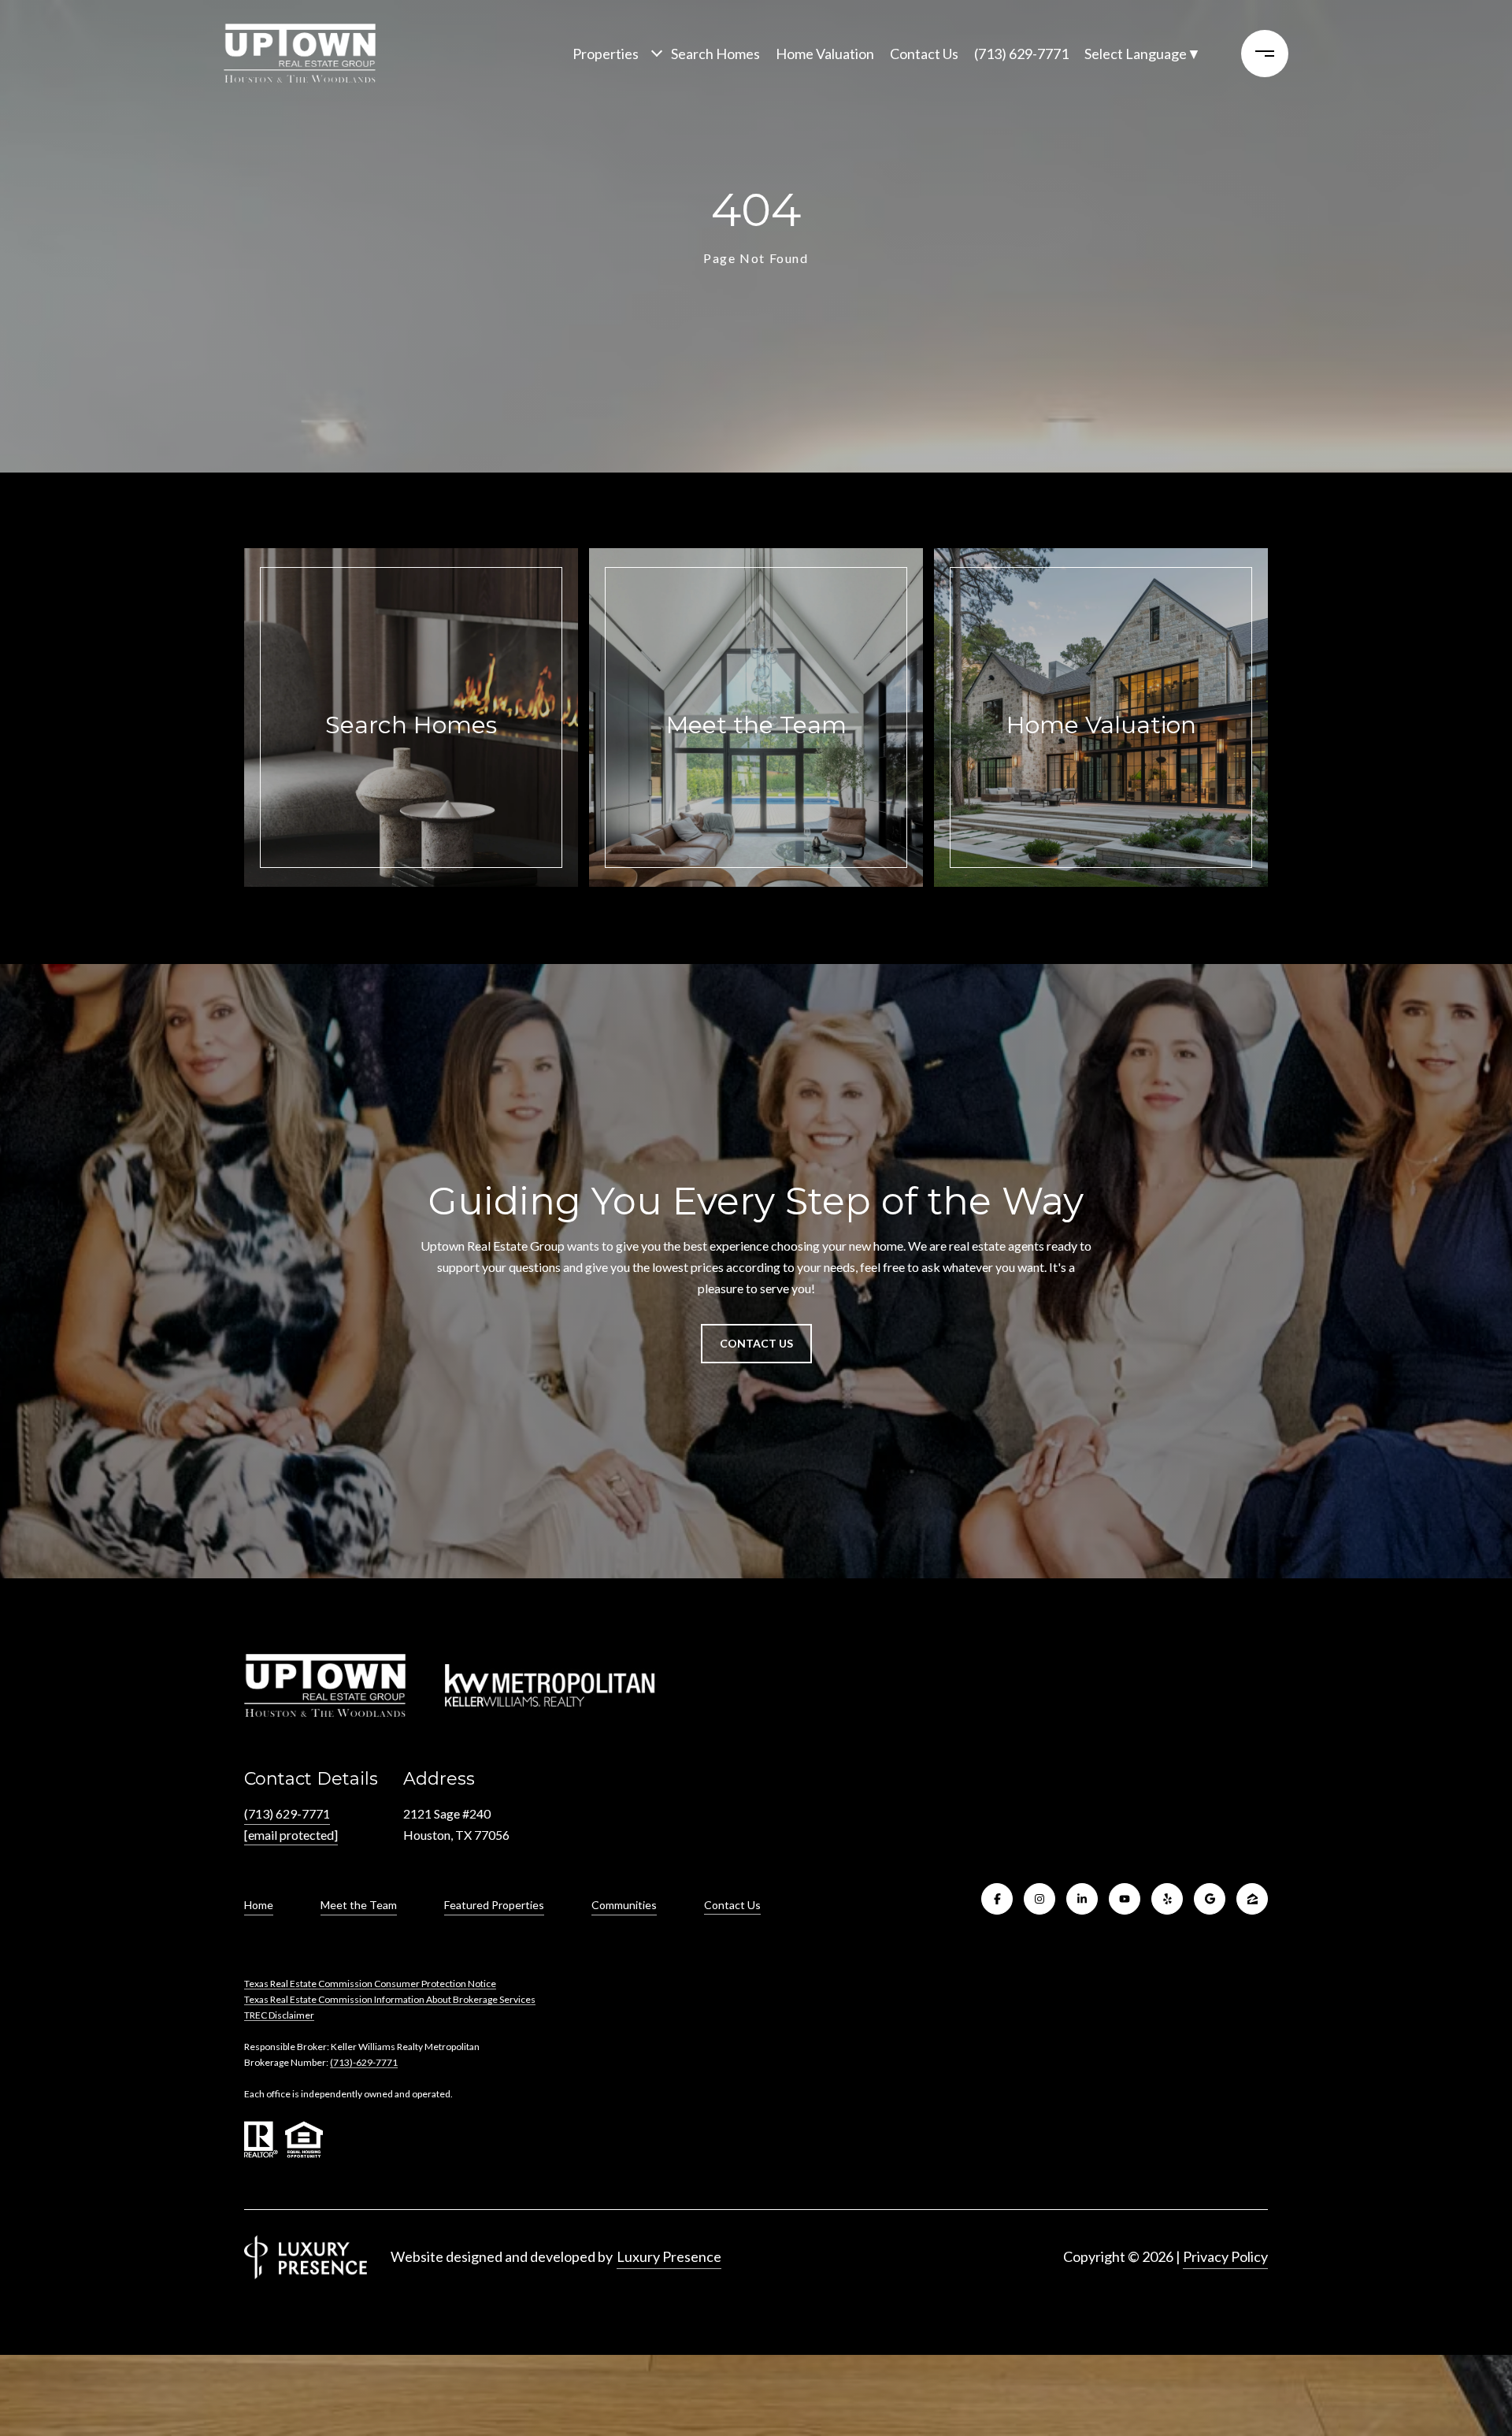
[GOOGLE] (1210, 1899)
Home (259, 1905)
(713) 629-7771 (1021, 54)
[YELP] (1167, 1899)
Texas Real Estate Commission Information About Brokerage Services (390, 1999)
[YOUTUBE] (1125, 1899)
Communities (624, 1905)
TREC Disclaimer (279, 2015)
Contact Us (732, 1905)
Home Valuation (825, 54)
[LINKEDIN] (1082, 1899)
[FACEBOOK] (997, 1899)
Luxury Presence (669, 2256)
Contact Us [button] (756, 1343)
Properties (606, 54)
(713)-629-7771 (364, 2062)
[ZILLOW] (1252, 1899)
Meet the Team (359, 1905)
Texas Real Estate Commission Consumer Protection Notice (370, 1984)
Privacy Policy (1225, 2256)
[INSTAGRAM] (1039, 1899)
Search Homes (715, 54)
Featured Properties (494, 1905)
